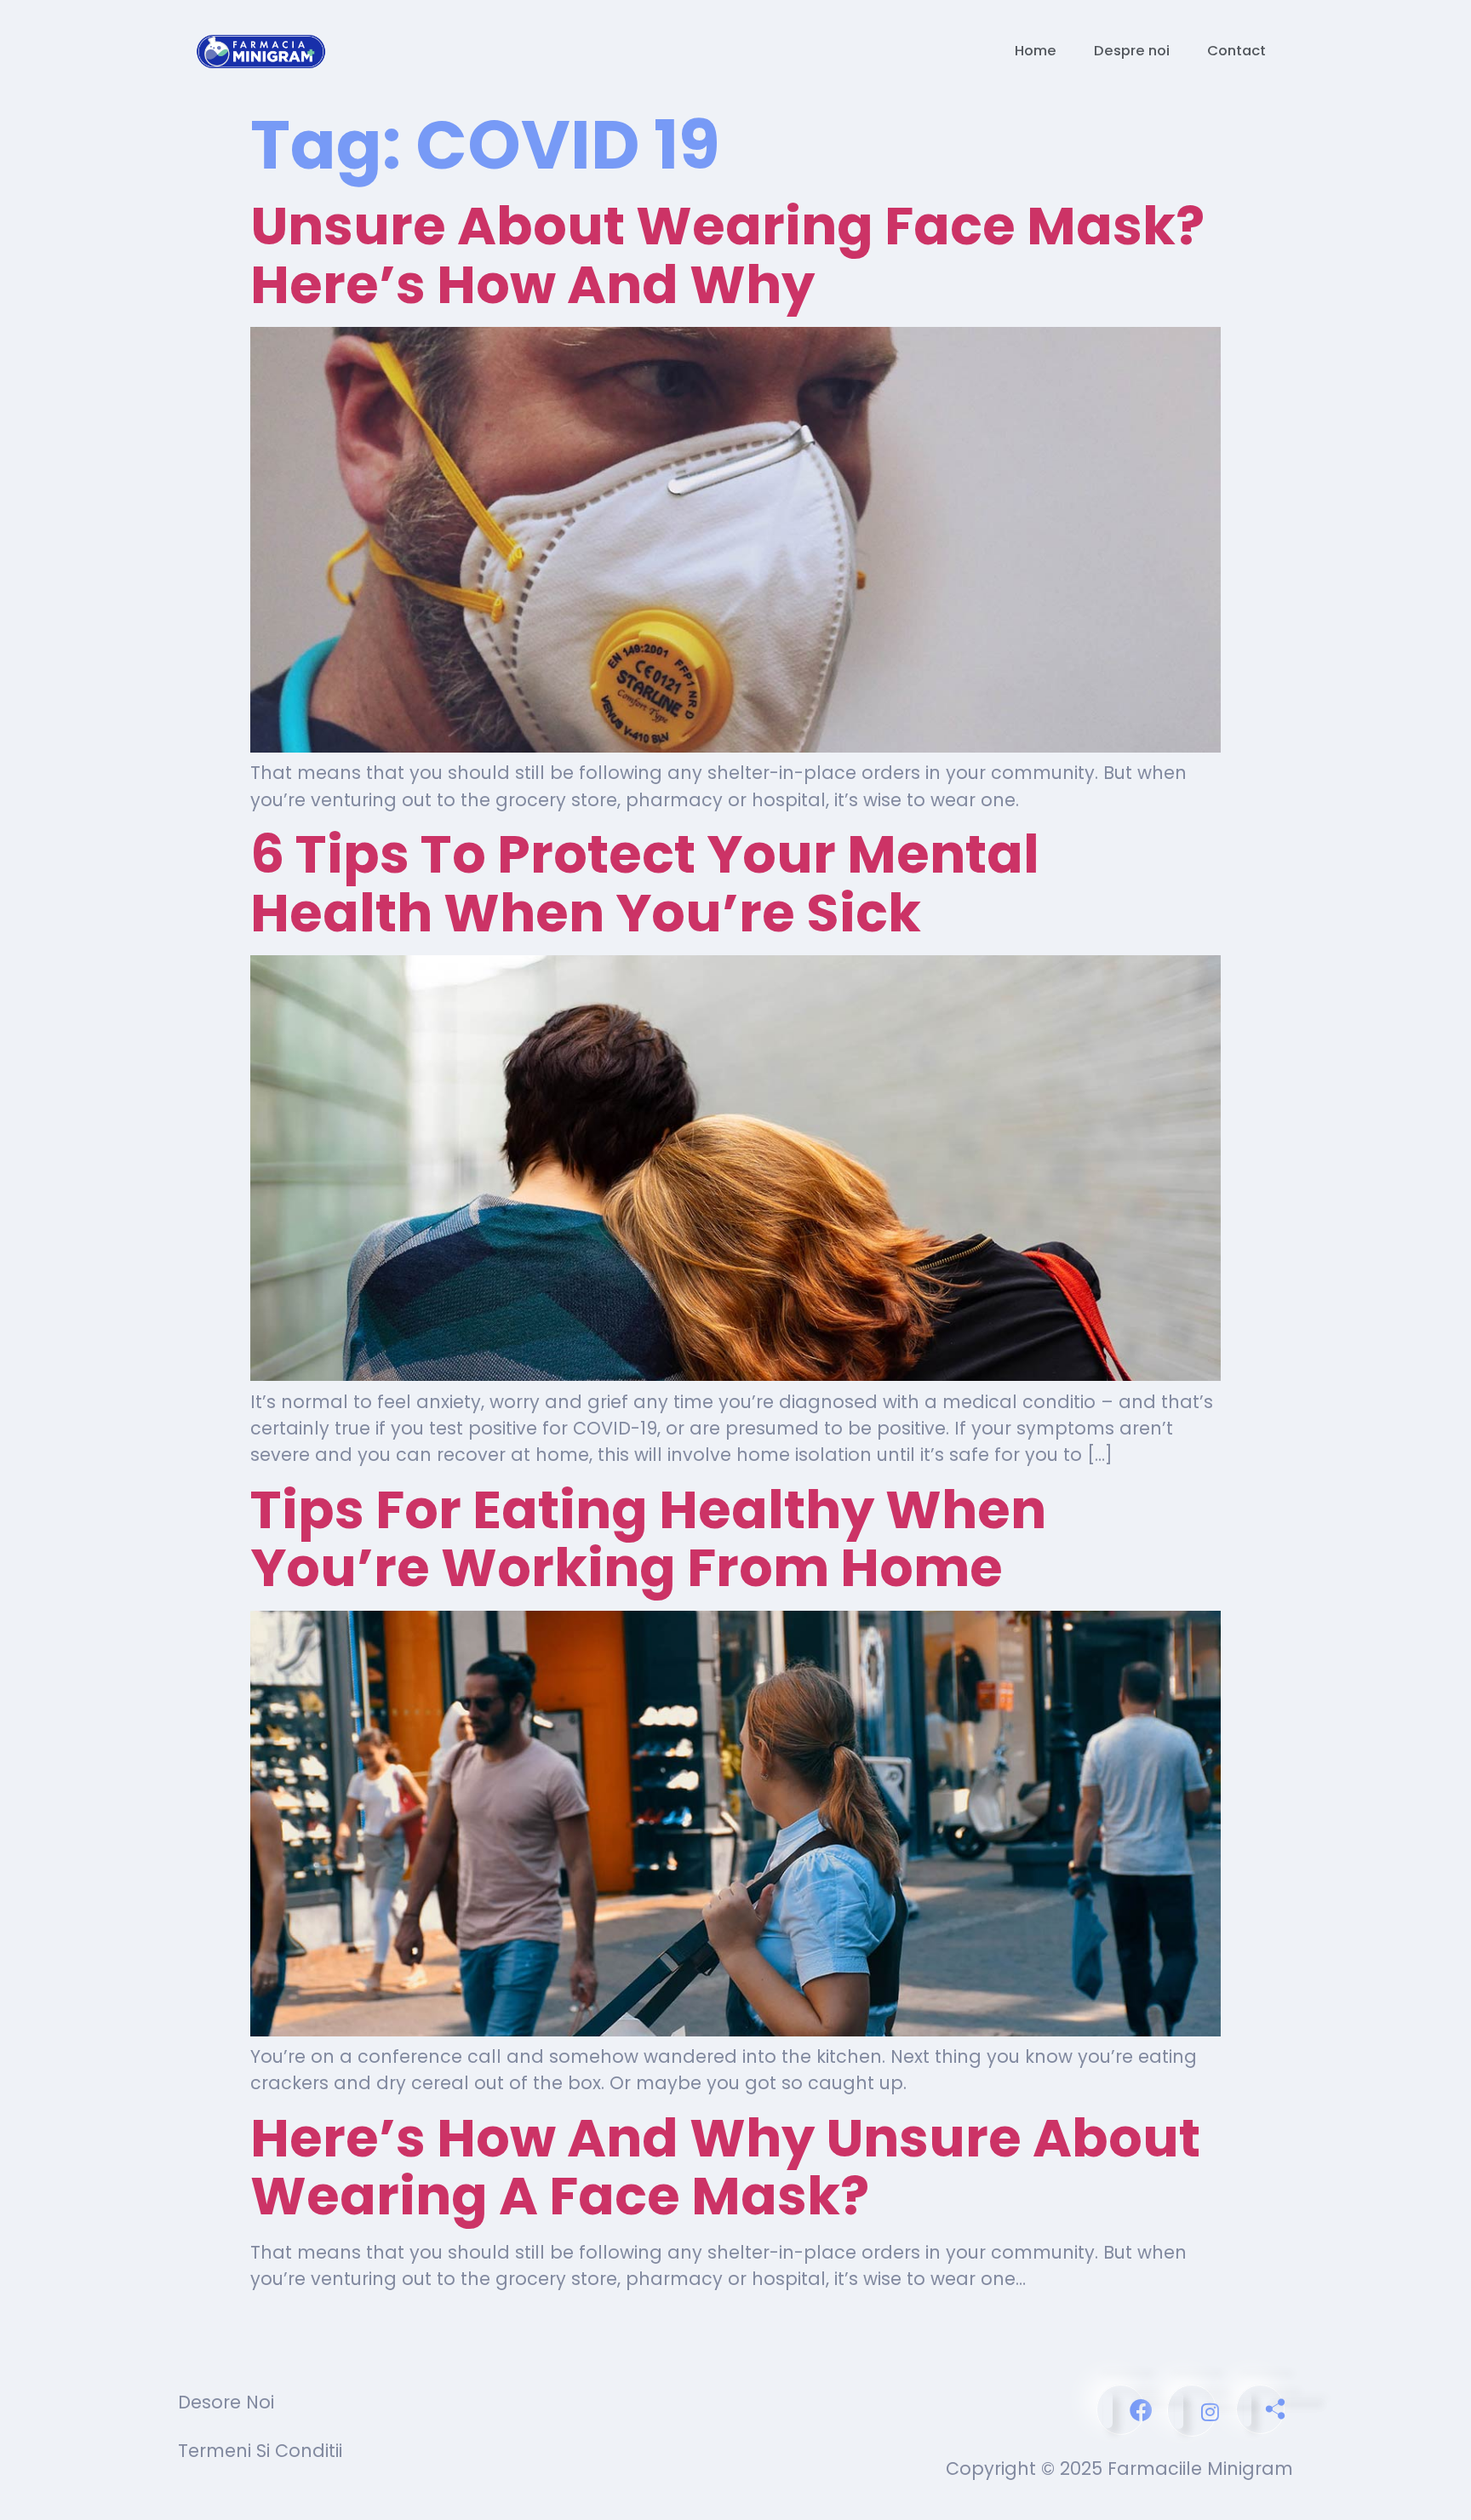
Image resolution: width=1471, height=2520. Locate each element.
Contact (1236, 51)
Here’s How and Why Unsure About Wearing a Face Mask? (725, 2167)
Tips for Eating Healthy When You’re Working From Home (648, 1539)
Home (1036, 51)
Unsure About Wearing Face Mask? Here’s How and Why (727, 255)
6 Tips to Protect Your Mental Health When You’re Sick (645, 883)
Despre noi (1132, 51)
